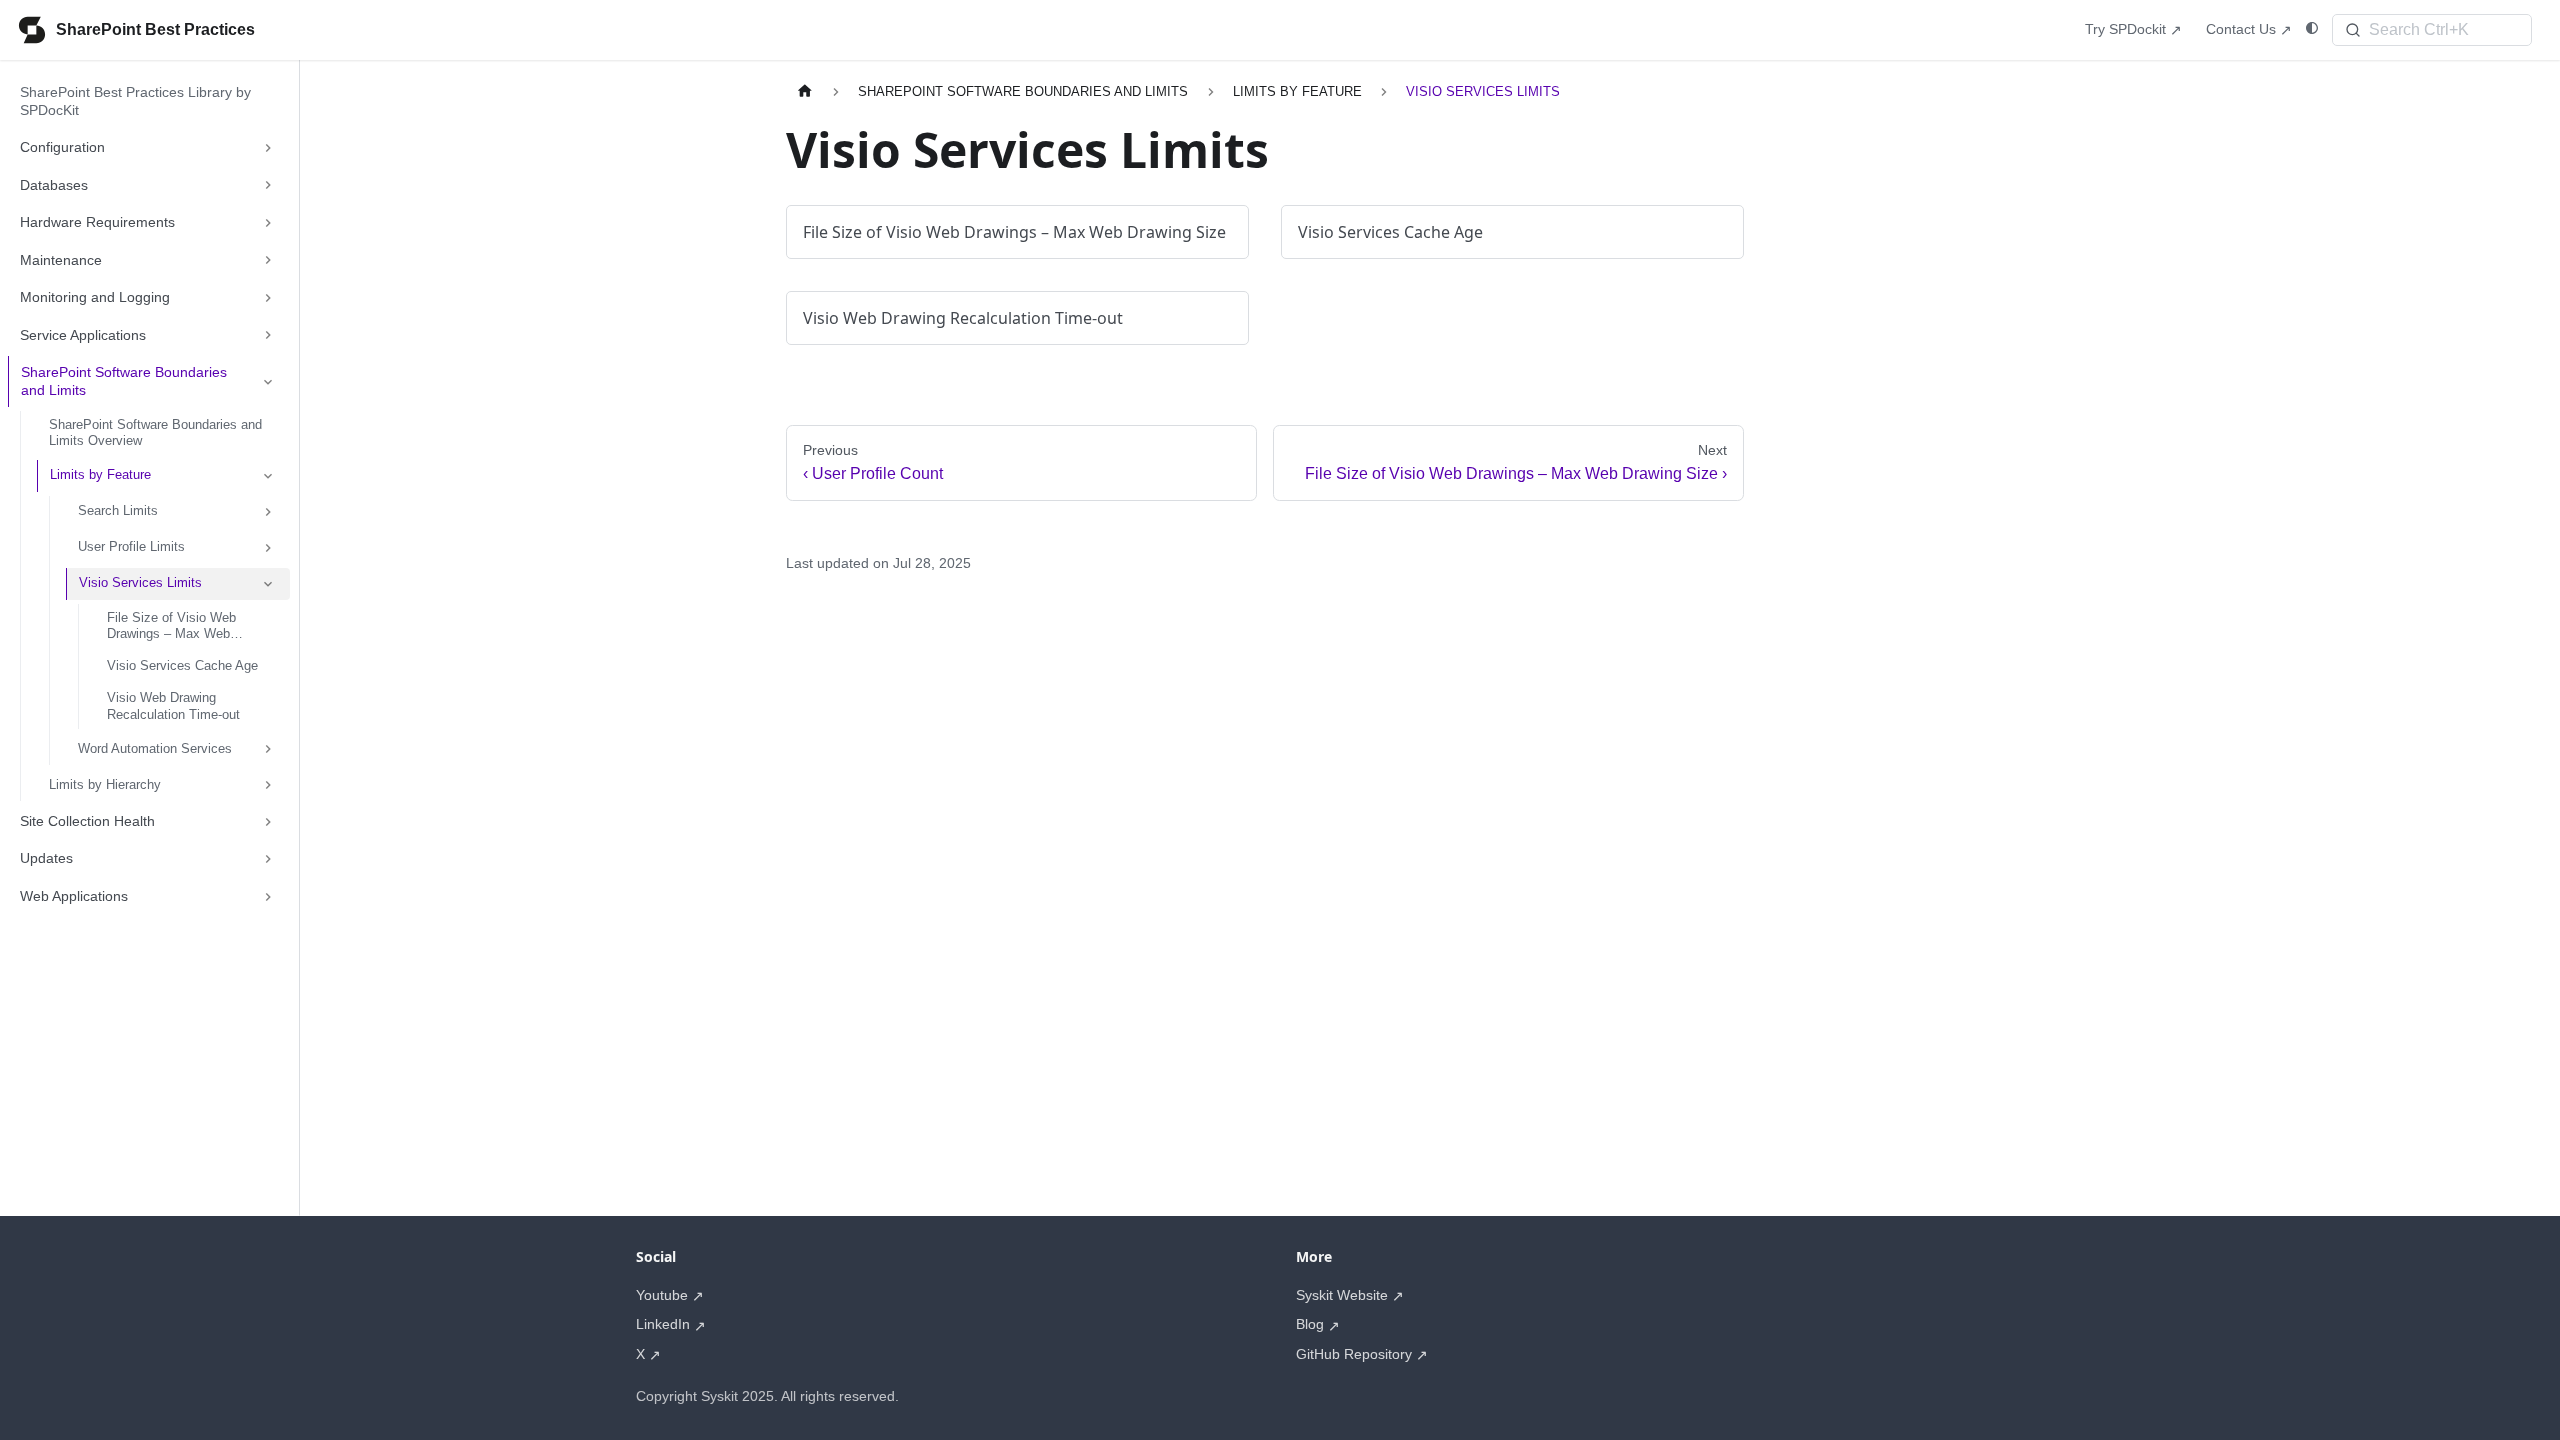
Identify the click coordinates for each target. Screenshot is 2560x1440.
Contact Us (2241, 29)
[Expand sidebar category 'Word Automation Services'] (268, 749)
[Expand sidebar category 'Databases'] (268, 186)
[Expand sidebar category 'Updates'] (268, 859)
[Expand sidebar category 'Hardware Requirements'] (268, 223)
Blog (1310, 1324)
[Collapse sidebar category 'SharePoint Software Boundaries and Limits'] (268, 381)
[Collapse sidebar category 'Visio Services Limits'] (268, 584)
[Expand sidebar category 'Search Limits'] (268, 512)
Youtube (662, 1295)
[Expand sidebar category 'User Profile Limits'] (268, 548)
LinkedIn (663, 1324)
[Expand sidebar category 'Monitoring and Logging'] (268, 298)
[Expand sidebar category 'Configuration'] (268, 148)
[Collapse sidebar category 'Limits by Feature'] (268, 476)
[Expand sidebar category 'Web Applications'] (268, 897)
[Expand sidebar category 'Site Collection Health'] (268, 822)
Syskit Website (1342, 1295)
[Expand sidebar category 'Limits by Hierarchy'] (268, 785)
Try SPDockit (2125, 29)
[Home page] (805, 91)
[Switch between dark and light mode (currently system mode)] (2312, 28)
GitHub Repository (1354, 1354)
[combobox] (2432, 30)
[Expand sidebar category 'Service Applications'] (268, 336)
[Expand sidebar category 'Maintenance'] (268, 261)
